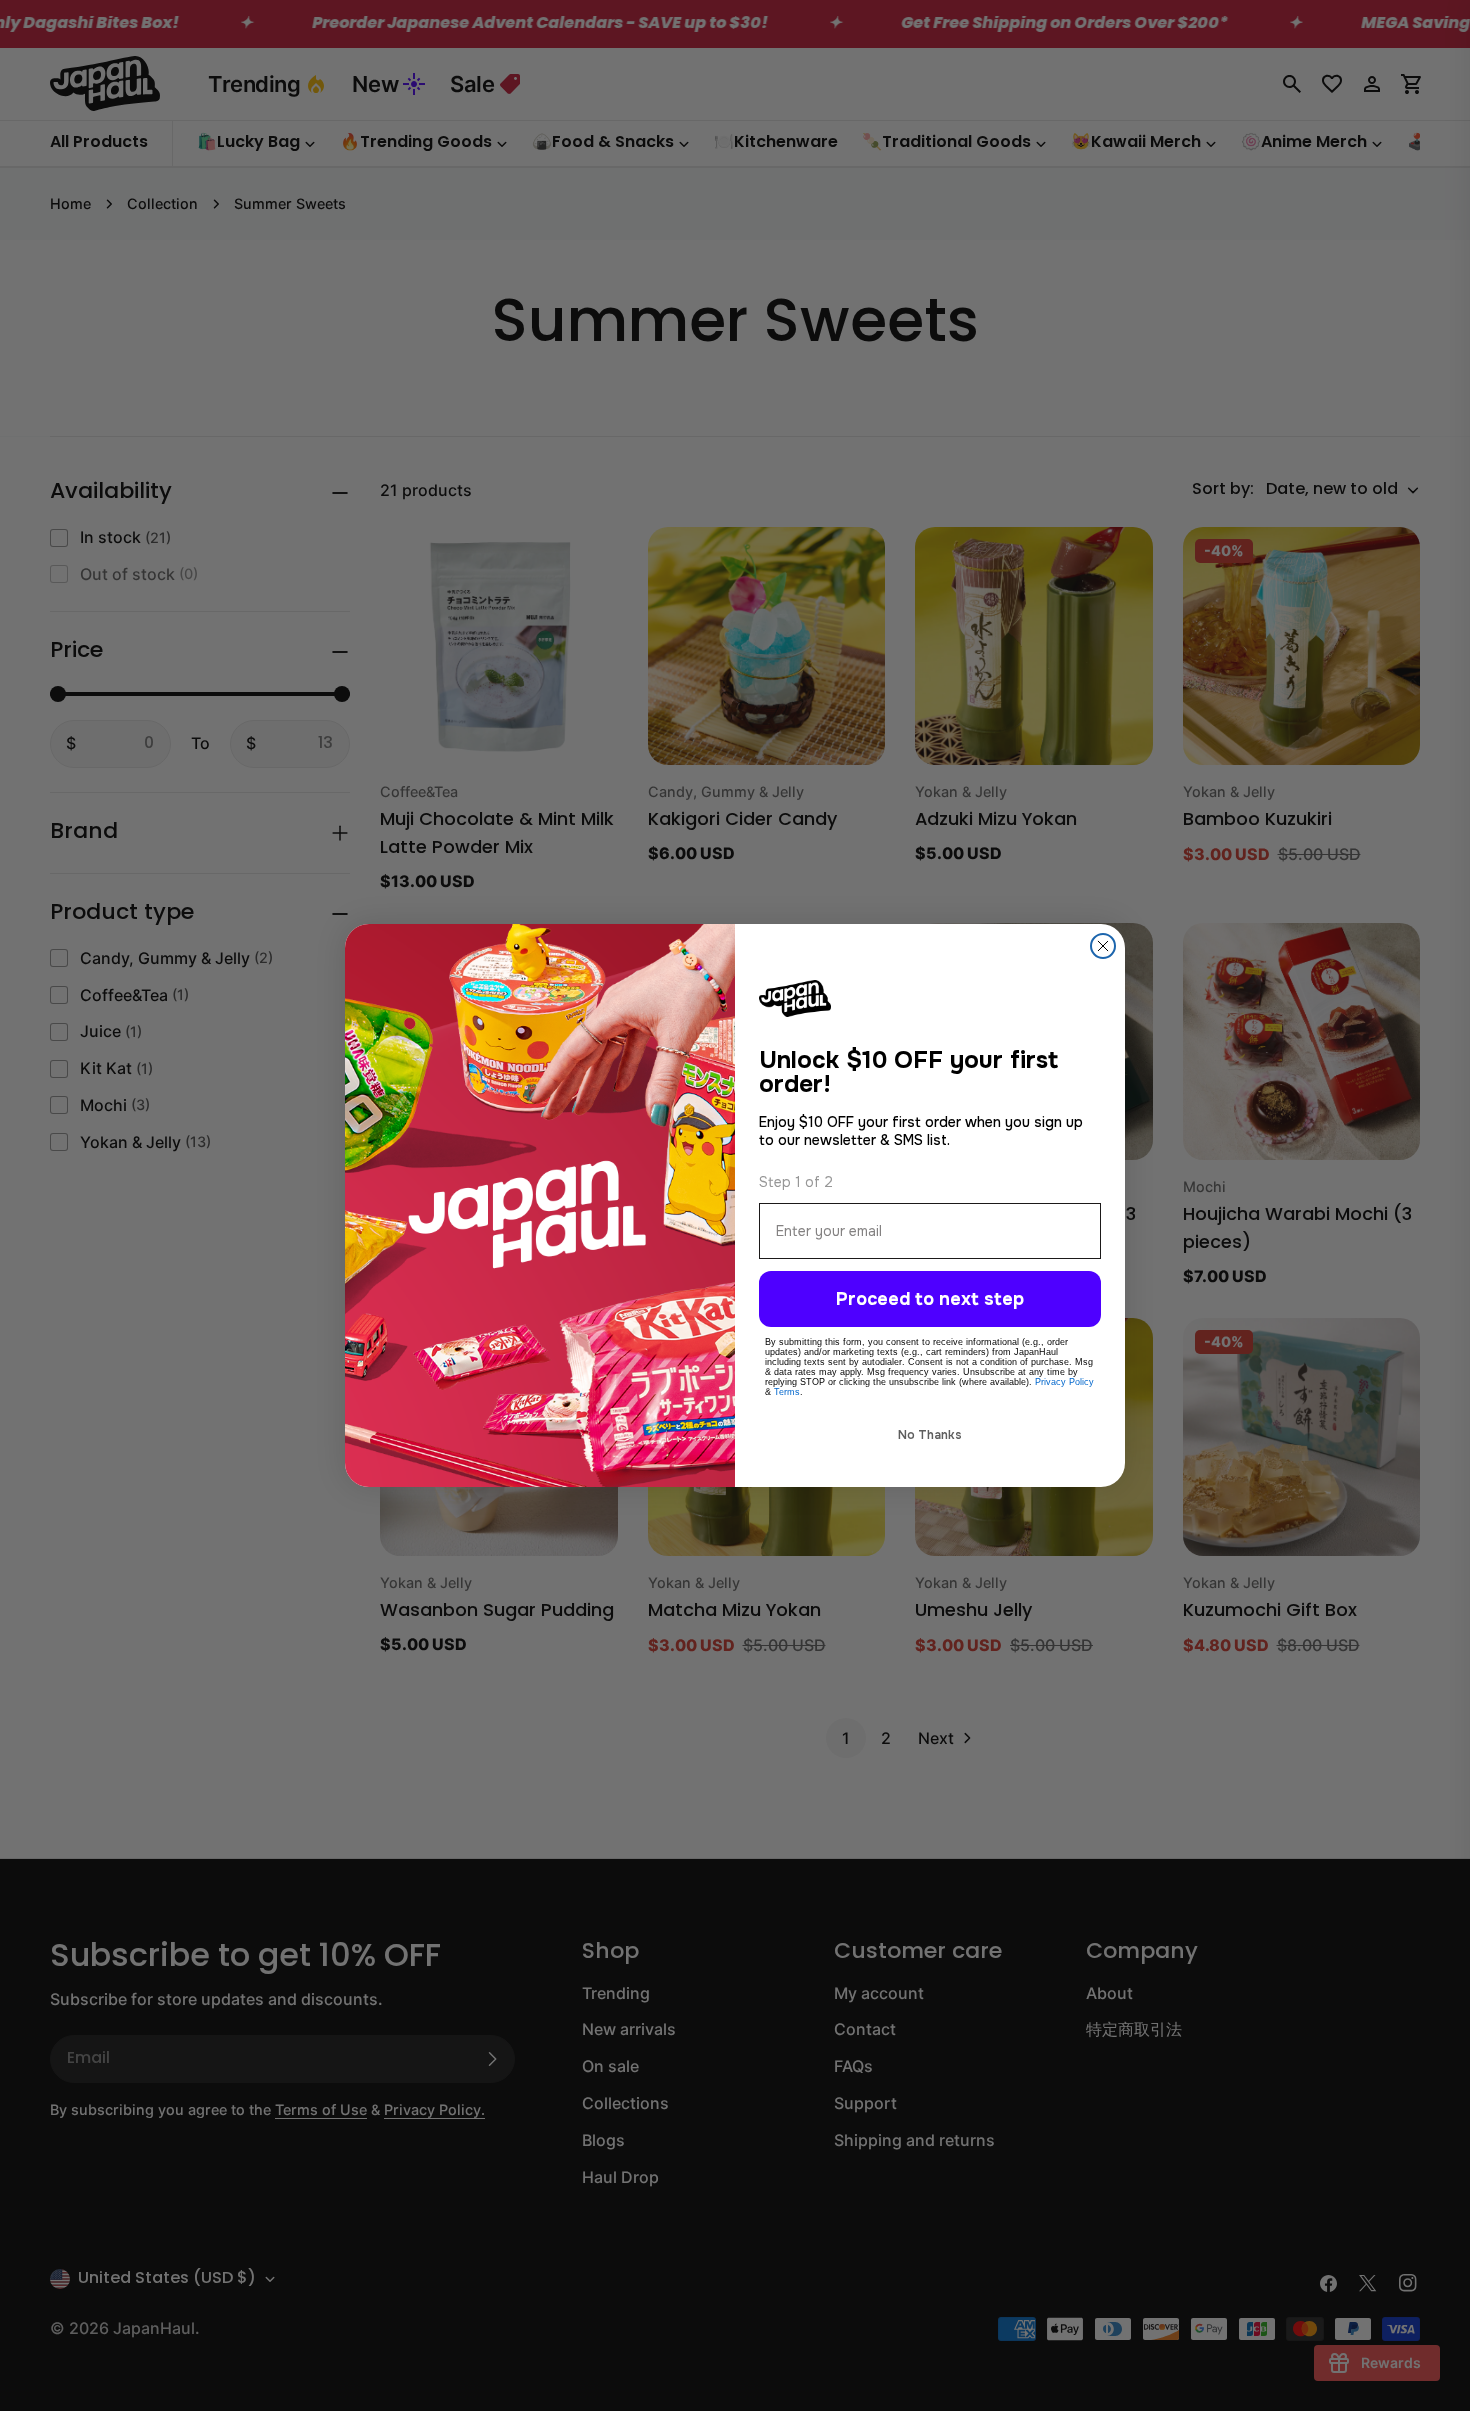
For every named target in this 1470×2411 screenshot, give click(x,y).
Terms (787, 1392)
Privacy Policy (1064, 1382)
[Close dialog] (1103, 946)
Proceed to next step (930, 1299)
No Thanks (930, 1435)
